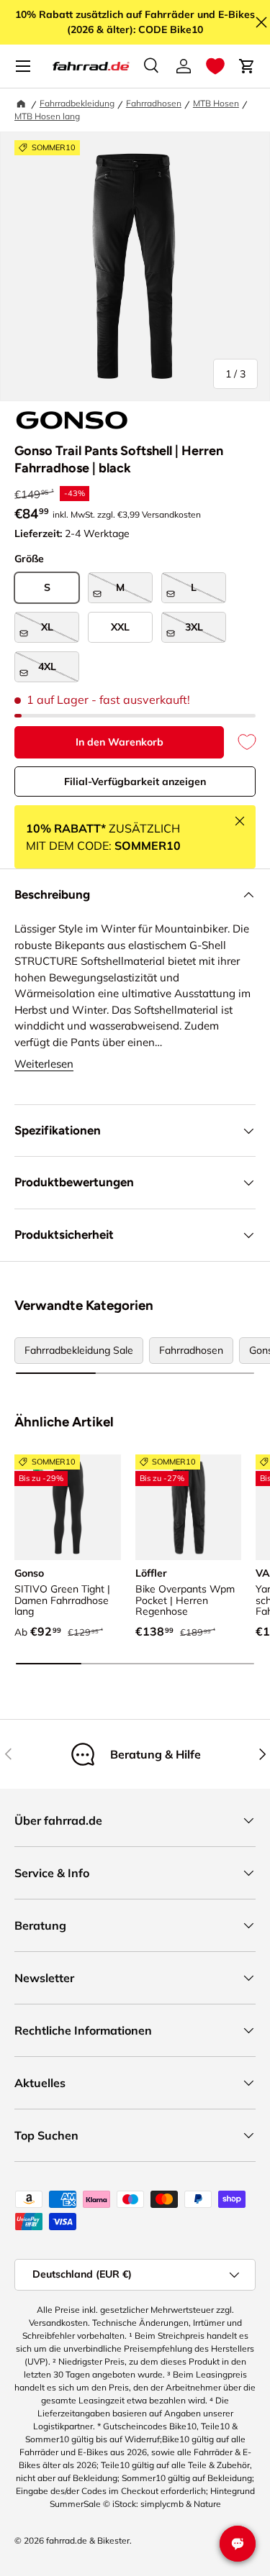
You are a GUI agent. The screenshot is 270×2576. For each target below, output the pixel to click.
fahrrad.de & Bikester (88, 2540)
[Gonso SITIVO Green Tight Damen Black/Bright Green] (68, 1508)
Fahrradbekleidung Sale (79, 1350)
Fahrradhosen (154, 103)
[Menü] (23, 66)
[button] (215, 66)
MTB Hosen (216, 103)
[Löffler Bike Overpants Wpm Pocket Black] (189, 1508)
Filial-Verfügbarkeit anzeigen (135, 781)
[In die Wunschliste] (240, 742)
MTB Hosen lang (47, 116)
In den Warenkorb (120, 742)
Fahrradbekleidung (77, 103)
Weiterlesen (44, 1064)
